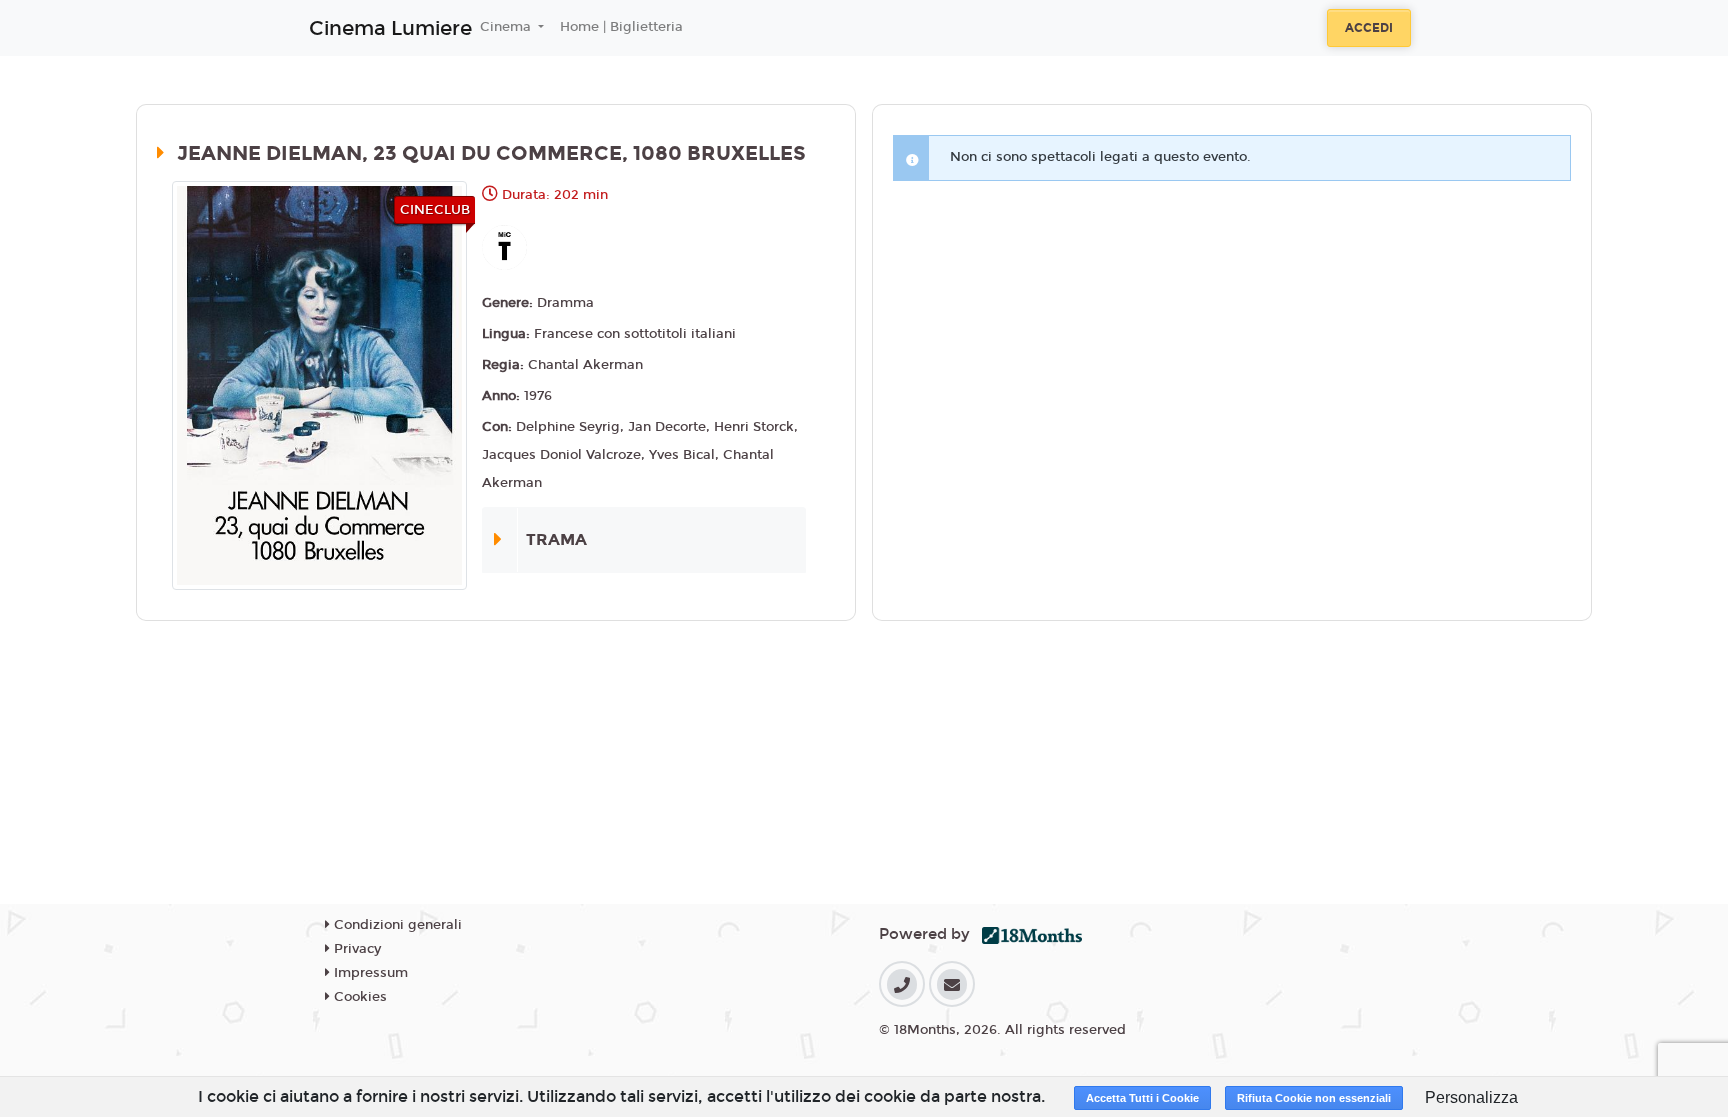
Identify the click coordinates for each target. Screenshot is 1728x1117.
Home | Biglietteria (621, 27)
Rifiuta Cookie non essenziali (1314, 1098)
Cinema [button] (507, 27)
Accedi (1369, 28)
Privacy (355, 949)
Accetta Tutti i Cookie (1142, 1098)
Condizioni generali (396, 925)
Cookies (358, 997)
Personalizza (1471, 1097)
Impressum (369, 973)
